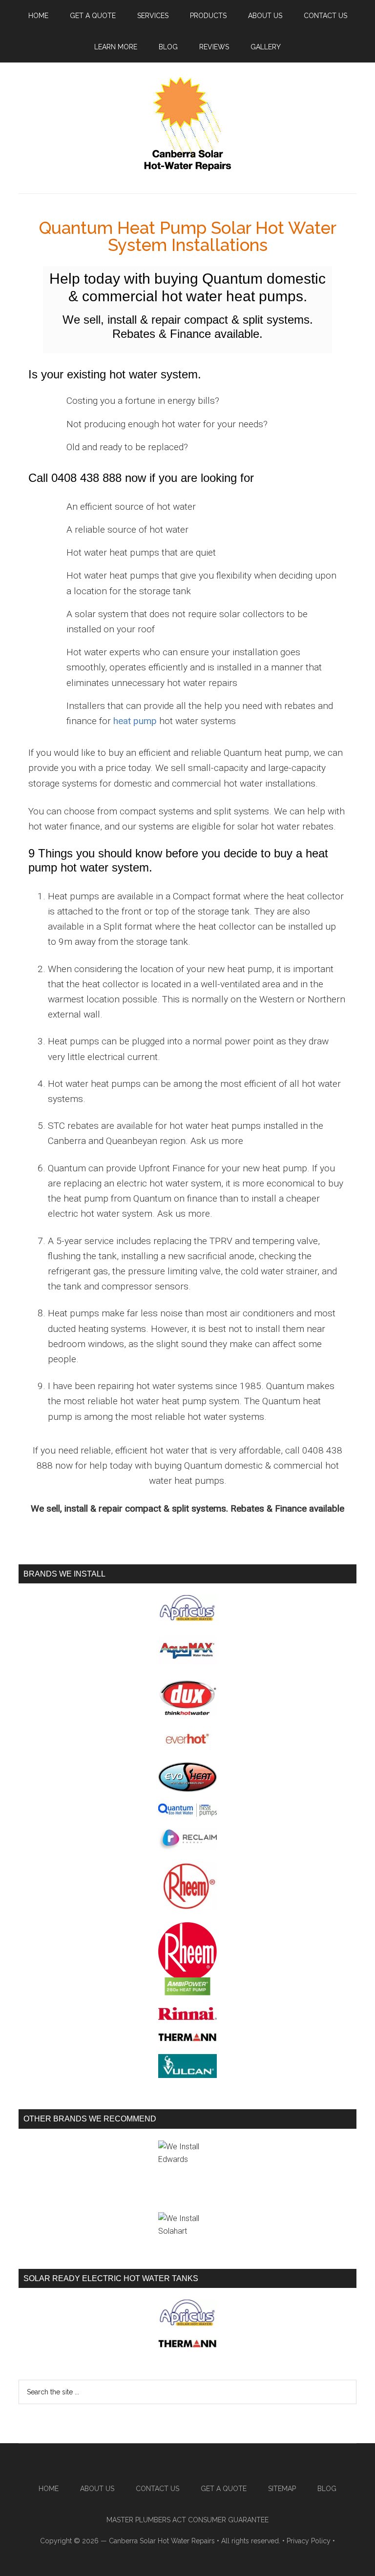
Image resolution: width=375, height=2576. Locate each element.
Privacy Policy (309, 2541)
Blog (327, 2489)
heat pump (135, 721)
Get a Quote (224, 2489)
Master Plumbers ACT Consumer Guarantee (187, 2520)
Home (49, 2489)
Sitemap (282, 2489)
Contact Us (157, 2489)
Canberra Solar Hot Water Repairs (162, 2541)
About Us (97, 2489)
